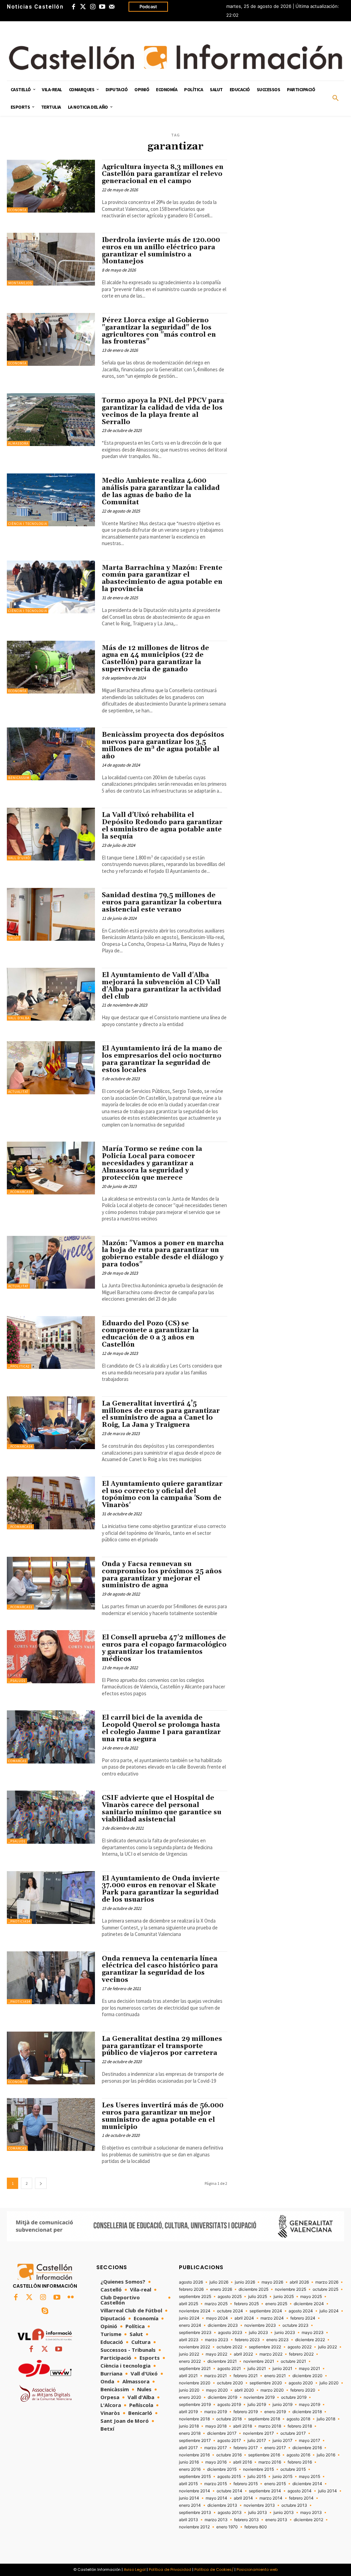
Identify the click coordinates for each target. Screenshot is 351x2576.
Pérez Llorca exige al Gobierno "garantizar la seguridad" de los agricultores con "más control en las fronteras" (159, 331)
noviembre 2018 (194, 2419)
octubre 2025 (325, 2289)
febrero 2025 (246, 2304)
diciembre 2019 (222, 2397)
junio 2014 (189, 2498)
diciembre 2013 (222, 2505)
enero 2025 (276, 2304)
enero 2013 (276, 2520)
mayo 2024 (217, 2318)
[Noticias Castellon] (175, 57)
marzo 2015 (216, 2484)
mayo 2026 (272, 2282)
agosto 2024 (301, 2311)
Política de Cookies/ (214, 2569)
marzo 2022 (271, 2354)
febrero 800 (256, 2527)
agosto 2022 (300, 2347)
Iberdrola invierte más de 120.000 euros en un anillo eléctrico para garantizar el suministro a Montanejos (161, 251)
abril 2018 (243, 2426)
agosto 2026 (191, 2282)
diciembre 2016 (307, 2448)
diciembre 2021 (222, 2361)
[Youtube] (102, 7)
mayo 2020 (217, 2390)
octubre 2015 (293, 2469)
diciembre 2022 (310, 2340)
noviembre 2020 (195, 2383)
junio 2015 (282, 2477)
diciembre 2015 (222, 2469)
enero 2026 (221, 2289)
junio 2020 (189, 2390)
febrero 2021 (246, 2376)
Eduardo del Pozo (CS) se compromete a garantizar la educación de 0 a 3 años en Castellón (150, 1334)
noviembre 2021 (259, 2361)
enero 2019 (275, 2412)
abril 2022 (243, 2354)
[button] (336, 98)
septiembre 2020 (266, 2383)
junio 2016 (189, 2462)
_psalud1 (17, 1681)
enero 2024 (190, 2325)
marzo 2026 (327, 2282)
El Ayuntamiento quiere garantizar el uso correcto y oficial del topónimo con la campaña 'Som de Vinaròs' (162, 1495)
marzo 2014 (271, 2498)
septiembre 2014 (265, 2491)
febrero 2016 (300, 2462)
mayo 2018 (216, 2426)
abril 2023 (189, 2340)
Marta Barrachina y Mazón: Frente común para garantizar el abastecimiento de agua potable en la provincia (162, 579)
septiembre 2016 (264, 2455)
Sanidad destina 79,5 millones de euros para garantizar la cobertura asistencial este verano (162, 902)
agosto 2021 (229, 2369)
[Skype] (45, 2311)
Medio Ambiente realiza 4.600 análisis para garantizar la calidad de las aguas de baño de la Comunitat (161, 491)
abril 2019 (188, 2412)
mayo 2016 (216, 2462)
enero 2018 (190, 2433)
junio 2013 (284, 2513)
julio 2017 (257, 2441)
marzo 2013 (216, 2520)
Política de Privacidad (170, 2569)
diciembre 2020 (307, 2376)
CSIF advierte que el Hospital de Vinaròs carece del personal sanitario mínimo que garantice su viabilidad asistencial (162, 1809)
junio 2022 (189, 2354)
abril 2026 (299, 2282)
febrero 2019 (246, 2412)
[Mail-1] (112, 7)
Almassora (18, 443)
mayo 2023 (313, 2333)
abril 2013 (189, 2520)
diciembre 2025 (253, 2289)
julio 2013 (258, 2513)
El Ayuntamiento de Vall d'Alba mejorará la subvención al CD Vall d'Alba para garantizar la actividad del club (161, 986)
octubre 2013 (294, 2505)
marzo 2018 (270, 2426)
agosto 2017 (229, 2441)
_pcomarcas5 (20, 1527)
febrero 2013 (246, 2520)
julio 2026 (219, 2282)
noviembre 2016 (194, 2455)
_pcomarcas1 (20, 1607)
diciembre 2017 (222, 2433)
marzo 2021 (216, 2376)
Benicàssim (19, 778)
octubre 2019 (294, 2397)
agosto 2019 (229, 2405)
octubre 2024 (230, 2311)
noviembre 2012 (194, 2527)
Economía (17, 210)
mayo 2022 (216, 2354)
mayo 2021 (310, 2369)
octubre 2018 (229, 2419)
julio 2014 (328, 2491)
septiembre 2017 (195, 2441)
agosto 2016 (298, 2455)
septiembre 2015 (195, 2477)
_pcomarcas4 (20, 1192)
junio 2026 (245, 2282)
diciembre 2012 (308, 2520)
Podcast (148, 7)
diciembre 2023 (223, 2325)
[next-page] (41, 2183)
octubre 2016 (229, 2455)
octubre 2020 (230, 2383)
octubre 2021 (293, 2361)
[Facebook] (73, 7)
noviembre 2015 (258, 2469)
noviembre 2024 (195, 2311)
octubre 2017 (293, 2433)
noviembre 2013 (259, 2505)
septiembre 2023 (195, 2333)
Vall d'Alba (19, 1018)
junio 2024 (189, 2318)
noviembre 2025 (291, 2289)
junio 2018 (189, 2426)
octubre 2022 (229, 2347)
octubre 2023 (295, 2325)
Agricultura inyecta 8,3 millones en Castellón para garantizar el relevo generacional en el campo (163, 174)
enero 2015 (275, 2484)
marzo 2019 (216, 2412)
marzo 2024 (272, 2318)
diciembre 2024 (309, 2304)
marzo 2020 (272, 2390)
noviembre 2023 (260, 2325)
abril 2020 (244, 2390)
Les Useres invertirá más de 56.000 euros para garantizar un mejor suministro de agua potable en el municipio (163, 2116)
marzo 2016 (270, 2462)
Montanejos (20, 283)
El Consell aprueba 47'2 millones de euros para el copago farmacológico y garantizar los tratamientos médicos (164, 1648)
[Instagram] (93, 7)
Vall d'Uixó (19, 858)
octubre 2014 (229, 2491)
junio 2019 (282, 2405)
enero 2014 (190, 2505)
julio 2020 (329, 2383)
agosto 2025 (230, 2297)
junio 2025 (284, 2297)
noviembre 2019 (259, 2397)
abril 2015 (188, 2484)
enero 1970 (227, 2527)
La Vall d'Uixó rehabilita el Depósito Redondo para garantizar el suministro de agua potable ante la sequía (162, 826)
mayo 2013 (311, 2513)
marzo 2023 (217, 2340)
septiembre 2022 (265, 2347)
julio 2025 (258, 2297)
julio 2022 (328, 2347)
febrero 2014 (301, 2498)
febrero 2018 (300, 2426)
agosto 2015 (229, 2477)
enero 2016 (190, 2469)
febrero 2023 (247, 2340)
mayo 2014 (216, 2498)
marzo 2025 (216, 2304)
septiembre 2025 (195, 2297)
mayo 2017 (310, 2441)
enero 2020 (190, 2397)
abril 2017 (188, 2448)
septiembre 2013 (195, 2513)
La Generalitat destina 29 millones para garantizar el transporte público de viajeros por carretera (162, 2046)
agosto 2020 (301, 2383)
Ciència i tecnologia (28, 524)
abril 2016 (243, 2462)
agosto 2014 (300, 2491)
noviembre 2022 (195, 2347)
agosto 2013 (230, 2513)
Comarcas (17, 1761)
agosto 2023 (230, 2333)
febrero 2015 (246, 2484)
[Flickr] (71, 2298)
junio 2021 (282, 2369)
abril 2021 (188, 2376)
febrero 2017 (246, 2448)
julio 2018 (326, 2419)
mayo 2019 (310, 2405)
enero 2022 (190, 2361)
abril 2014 (243, 2498)
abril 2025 (189, 2304)
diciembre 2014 (307, 2484)
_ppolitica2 (19, 1366)
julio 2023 (258, 2333)
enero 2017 (275, 2448)
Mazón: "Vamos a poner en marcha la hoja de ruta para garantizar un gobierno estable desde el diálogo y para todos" (163, 1254)
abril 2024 (244, 2318)
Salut (14, 938)
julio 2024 (329, 2311)
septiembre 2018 (264, 2419)
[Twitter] (83, 7)
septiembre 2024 (266, 2311)
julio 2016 (326, 2455)
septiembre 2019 (195, 2405)
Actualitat (18, 1092)
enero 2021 (275, 2376)
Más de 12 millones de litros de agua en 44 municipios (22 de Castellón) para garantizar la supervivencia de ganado (155, 659)
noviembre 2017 (258, 2433)
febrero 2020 (303, 2390)
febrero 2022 (301, 2354)
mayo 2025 (311, 2297)
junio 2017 (282, 2441)
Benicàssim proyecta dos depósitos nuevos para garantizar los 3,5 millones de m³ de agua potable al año (163, 745)
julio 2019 (257, 2405)
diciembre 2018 (307, 2412)
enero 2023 (277, 2340)
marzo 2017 (216, 2448)
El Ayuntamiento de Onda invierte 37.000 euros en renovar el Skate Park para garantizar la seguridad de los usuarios (161, 1889)
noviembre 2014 (195, 2491)
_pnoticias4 (19, 1921)
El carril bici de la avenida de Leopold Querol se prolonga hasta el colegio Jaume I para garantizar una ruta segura (161, 1728)
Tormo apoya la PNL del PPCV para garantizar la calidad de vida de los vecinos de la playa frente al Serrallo (163, 411)
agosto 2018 (298, 2419)
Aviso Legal (135, 2569)
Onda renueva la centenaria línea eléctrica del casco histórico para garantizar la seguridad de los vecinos (160, 1969)
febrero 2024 (303, 2318)
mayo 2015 (310, 2477)
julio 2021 (257, 2369)
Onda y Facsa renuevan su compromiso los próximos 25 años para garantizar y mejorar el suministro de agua (162, 1575)
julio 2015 (257, 2477)
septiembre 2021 (195, 2369)
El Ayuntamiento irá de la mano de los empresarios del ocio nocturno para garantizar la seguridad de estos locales (163, 1059)
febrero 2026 (191, 2289)
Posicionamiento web (257, 2569)
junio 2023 (285, 2333)
